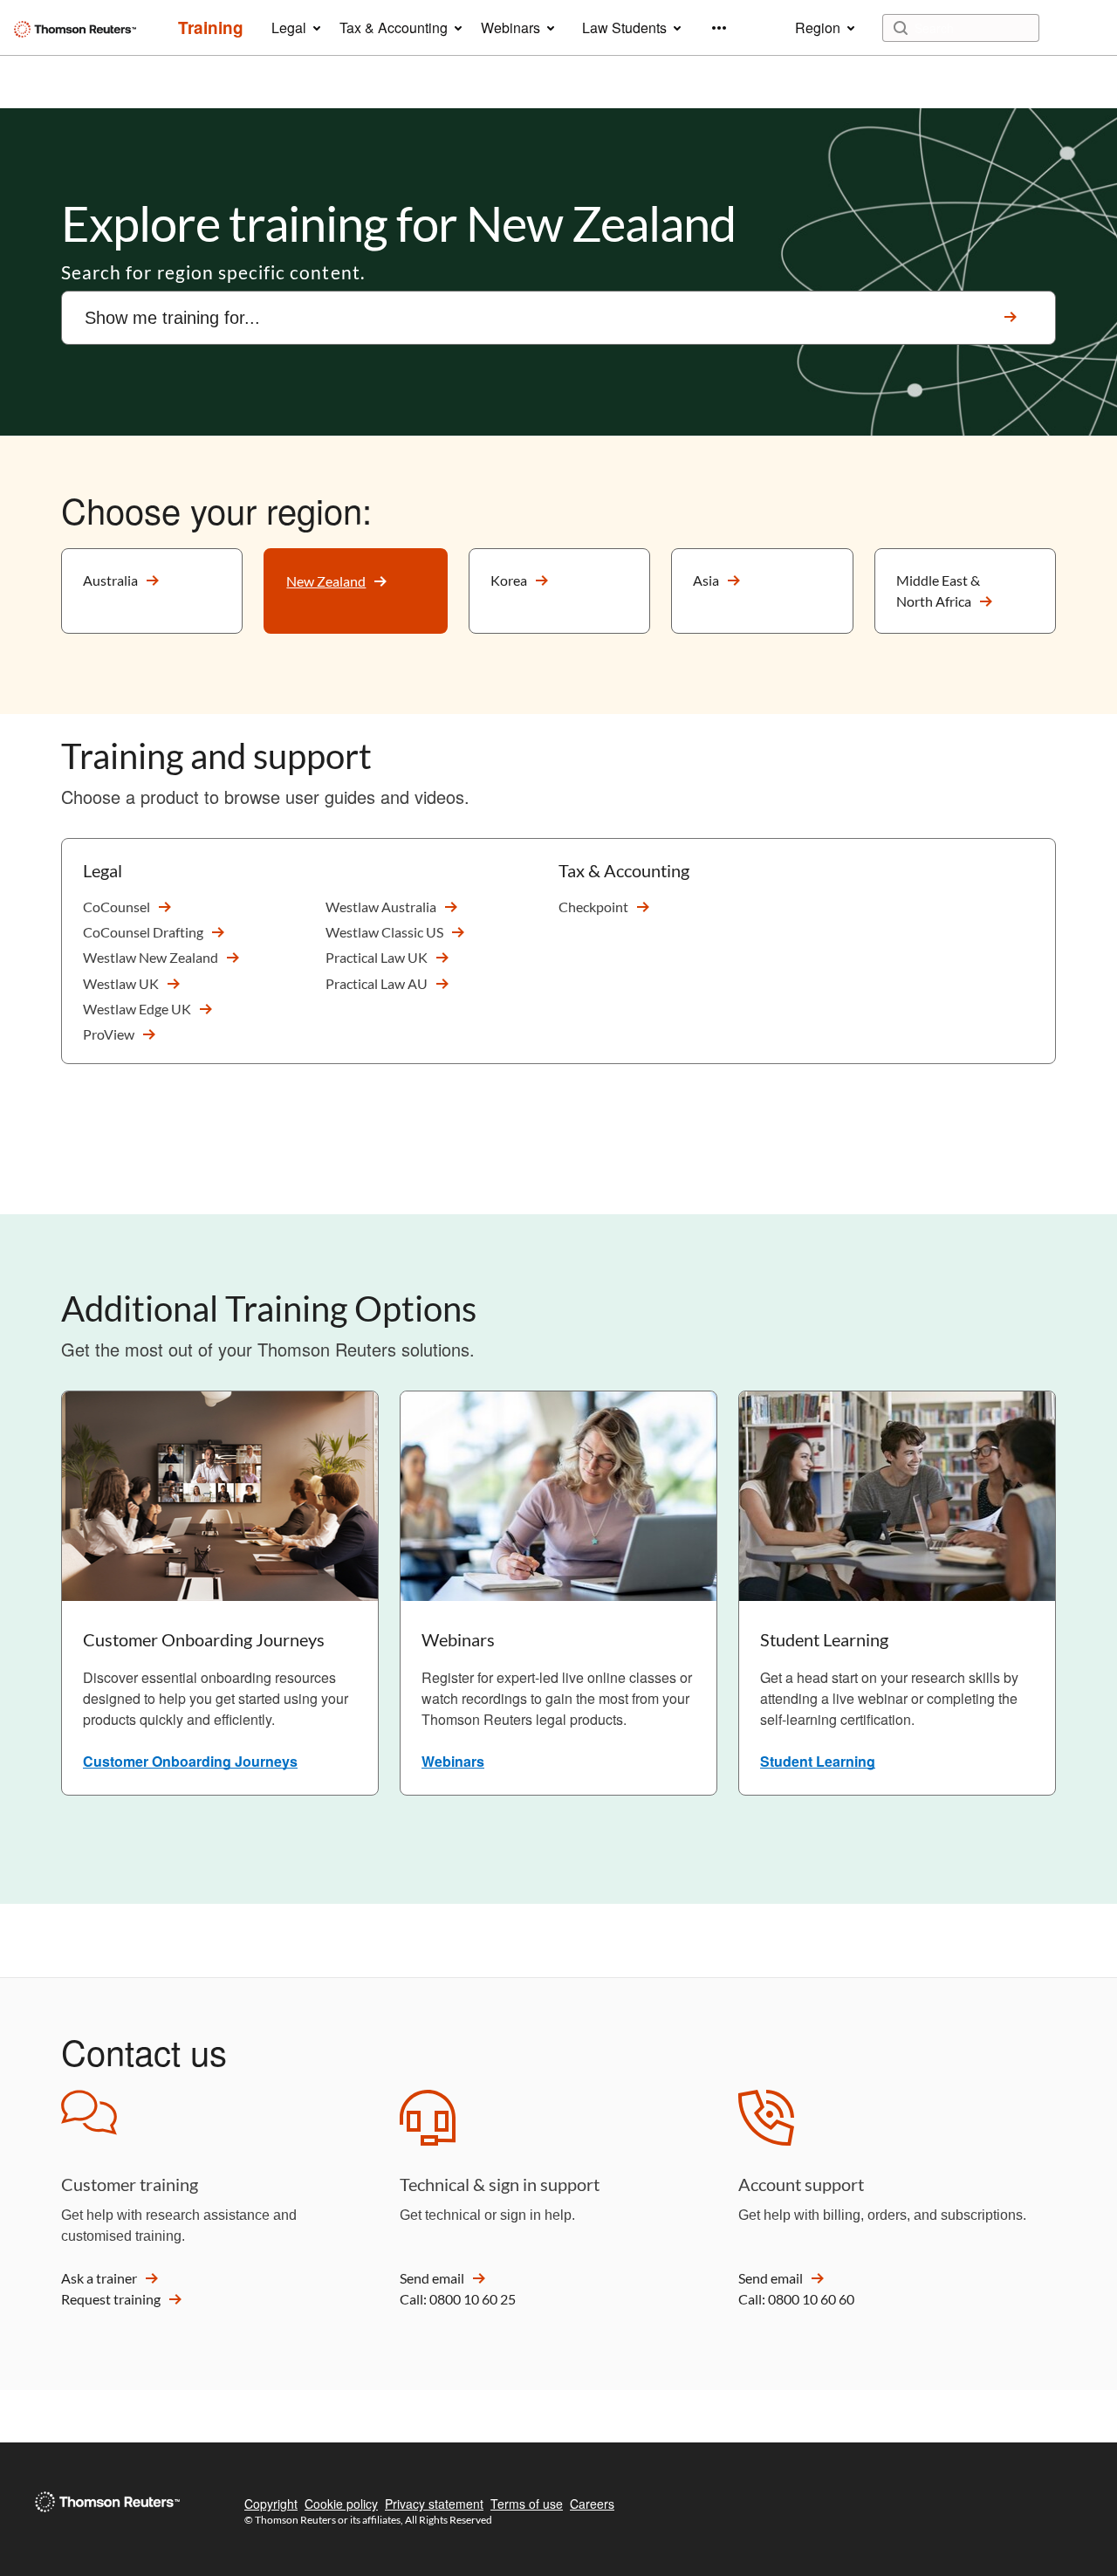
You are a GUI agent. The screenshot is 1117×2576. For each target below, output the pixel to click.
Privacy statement (434, 2504)
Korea (509, 580)
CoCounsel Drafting (143, 932)
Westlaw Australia (381, 907)
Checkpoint (593, 907)
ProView (109, 1034)
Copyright (271, 2504)
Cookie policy (341, 2504)
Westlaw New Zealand (151, 957)
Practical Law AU (377, 983)
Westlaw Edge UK (137, 1009)
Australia (110, 580)
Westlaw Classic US (384, 932)
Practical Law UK (377, 957)
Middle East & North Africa (938, 591)
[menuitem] (211, 28)
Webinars (453, 1761)
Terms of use (527, 2504)
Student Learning (818, 1761)
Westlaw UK (121, 983)
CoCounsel (116, 907)
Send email (432, 2278)
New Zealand (326, 581)
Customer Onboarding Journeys (190, 1761)
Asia (706, 580)
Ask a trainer (99, 2278)
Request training (111, 2299)
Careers (592, 2504)
